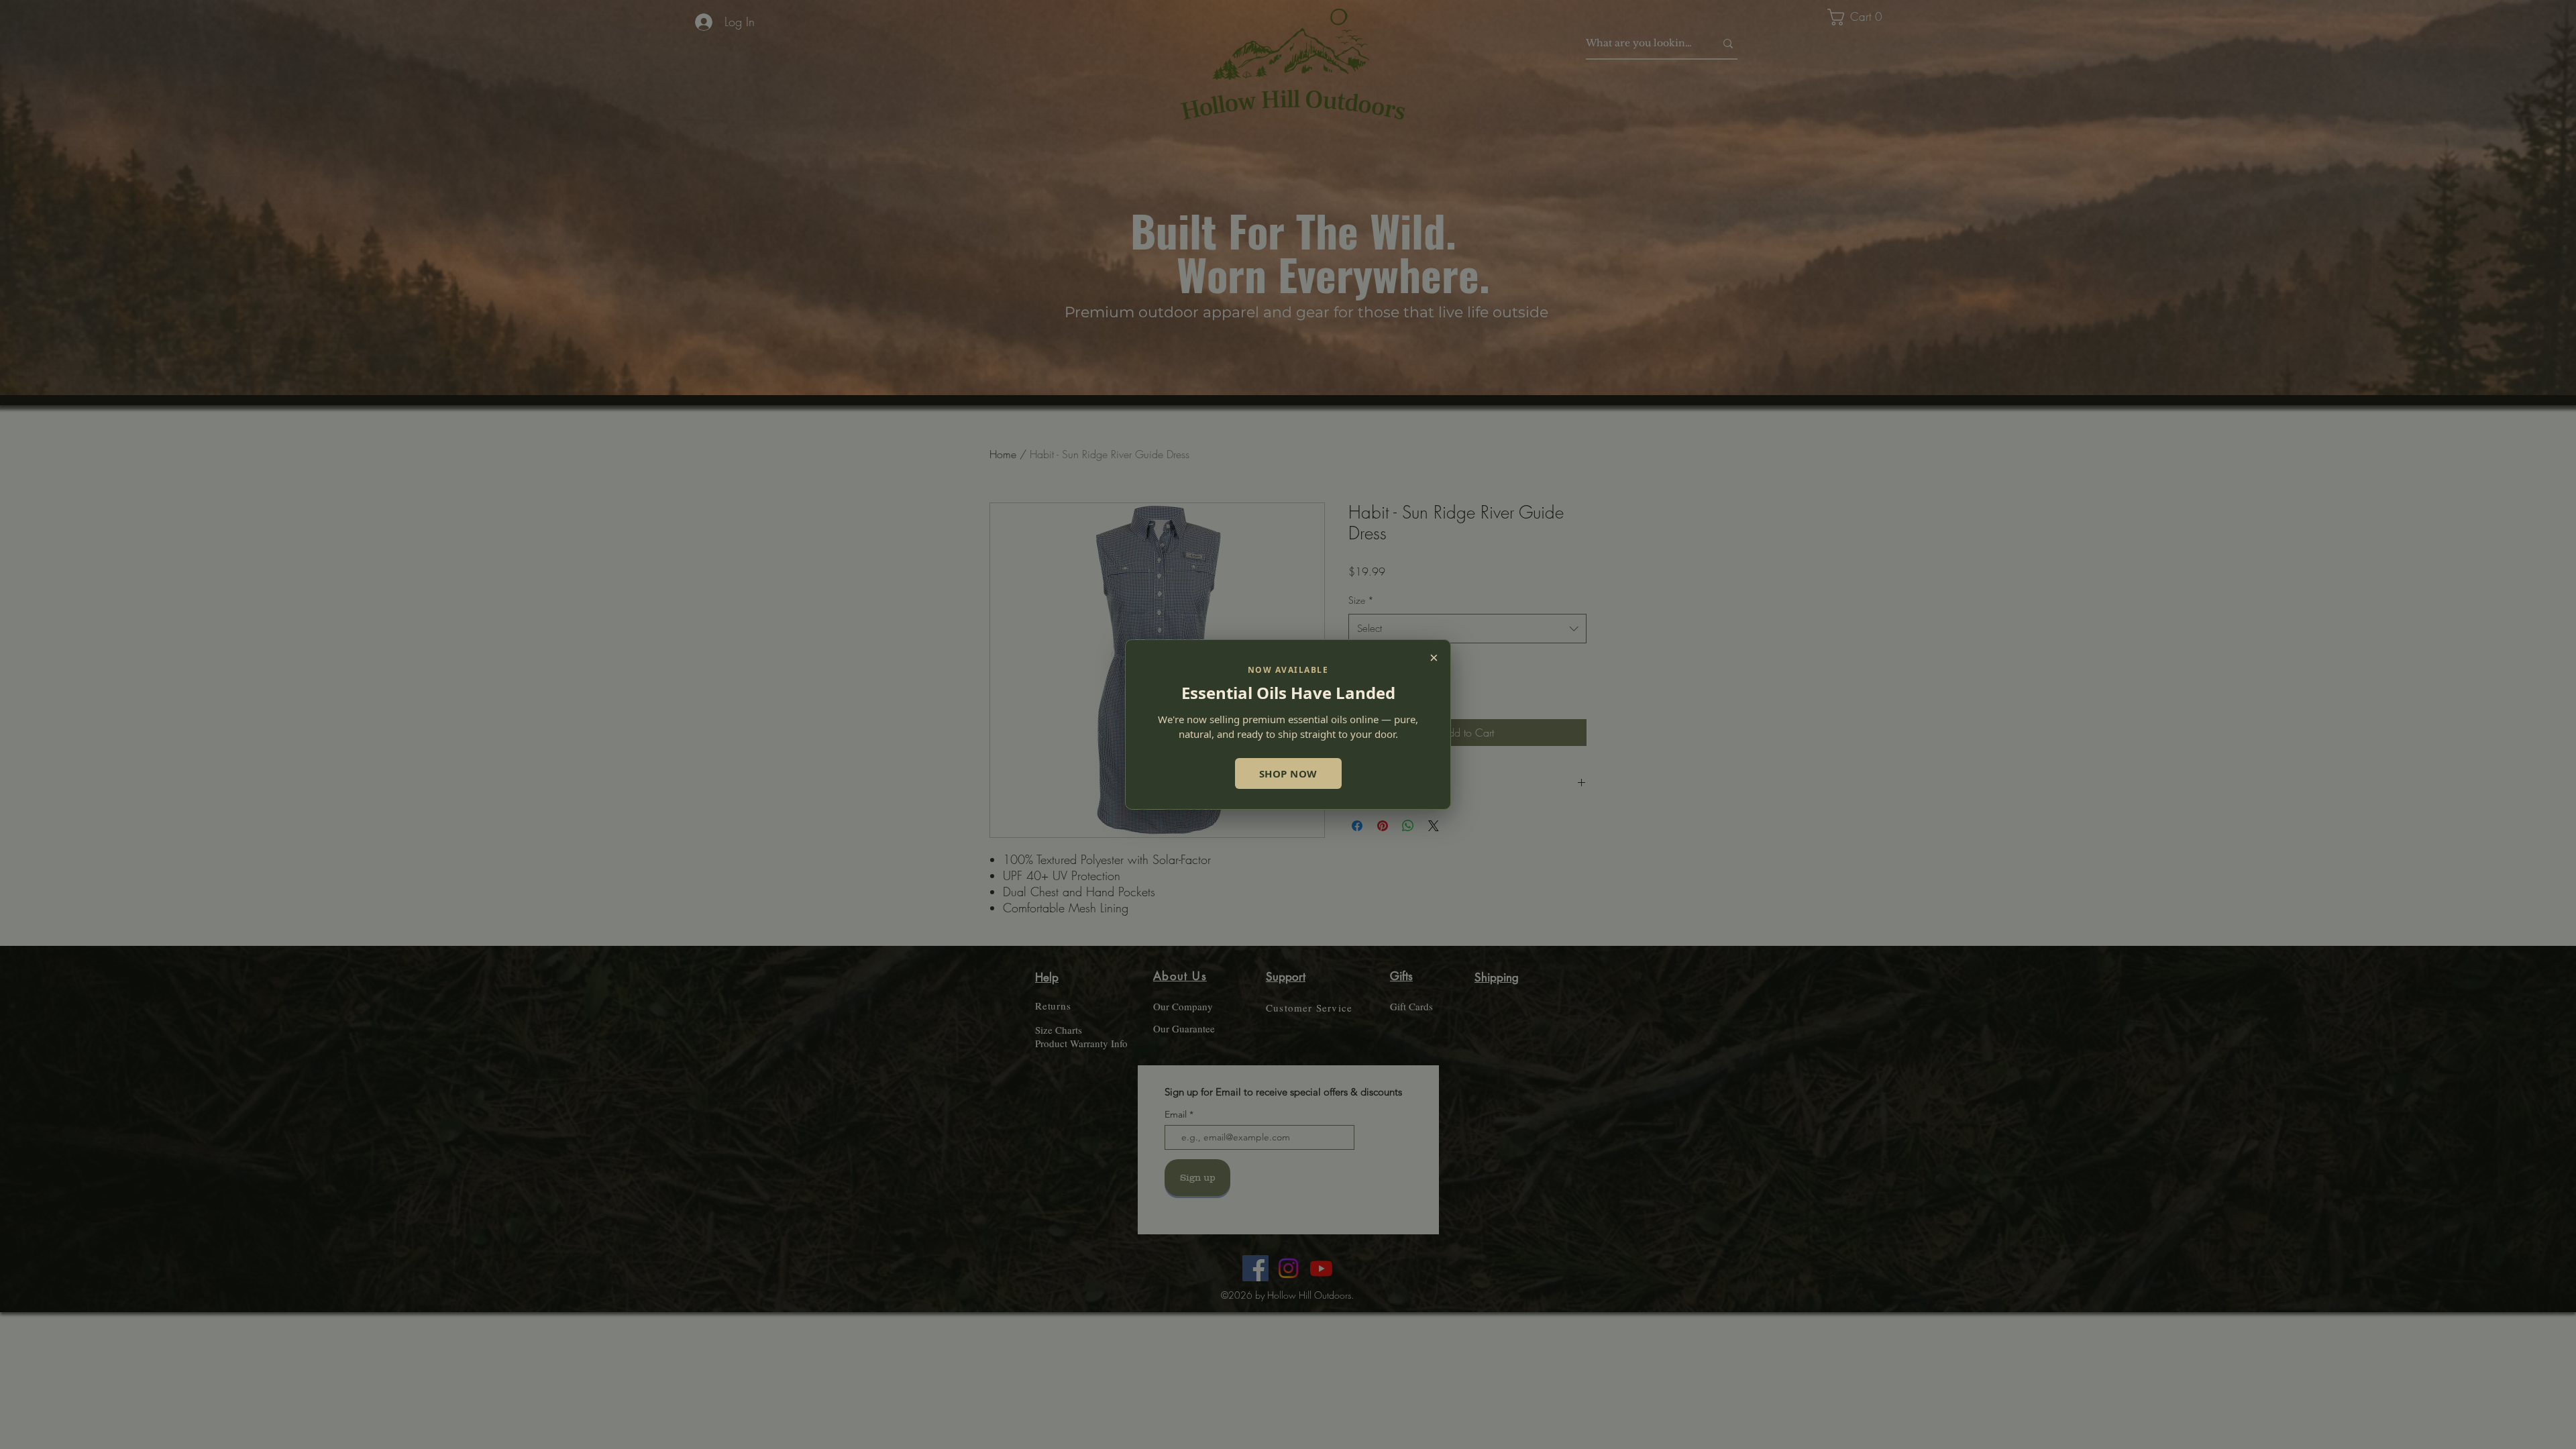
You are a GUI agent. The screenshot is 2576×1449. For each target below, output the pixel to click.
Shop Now (1288, 773)
